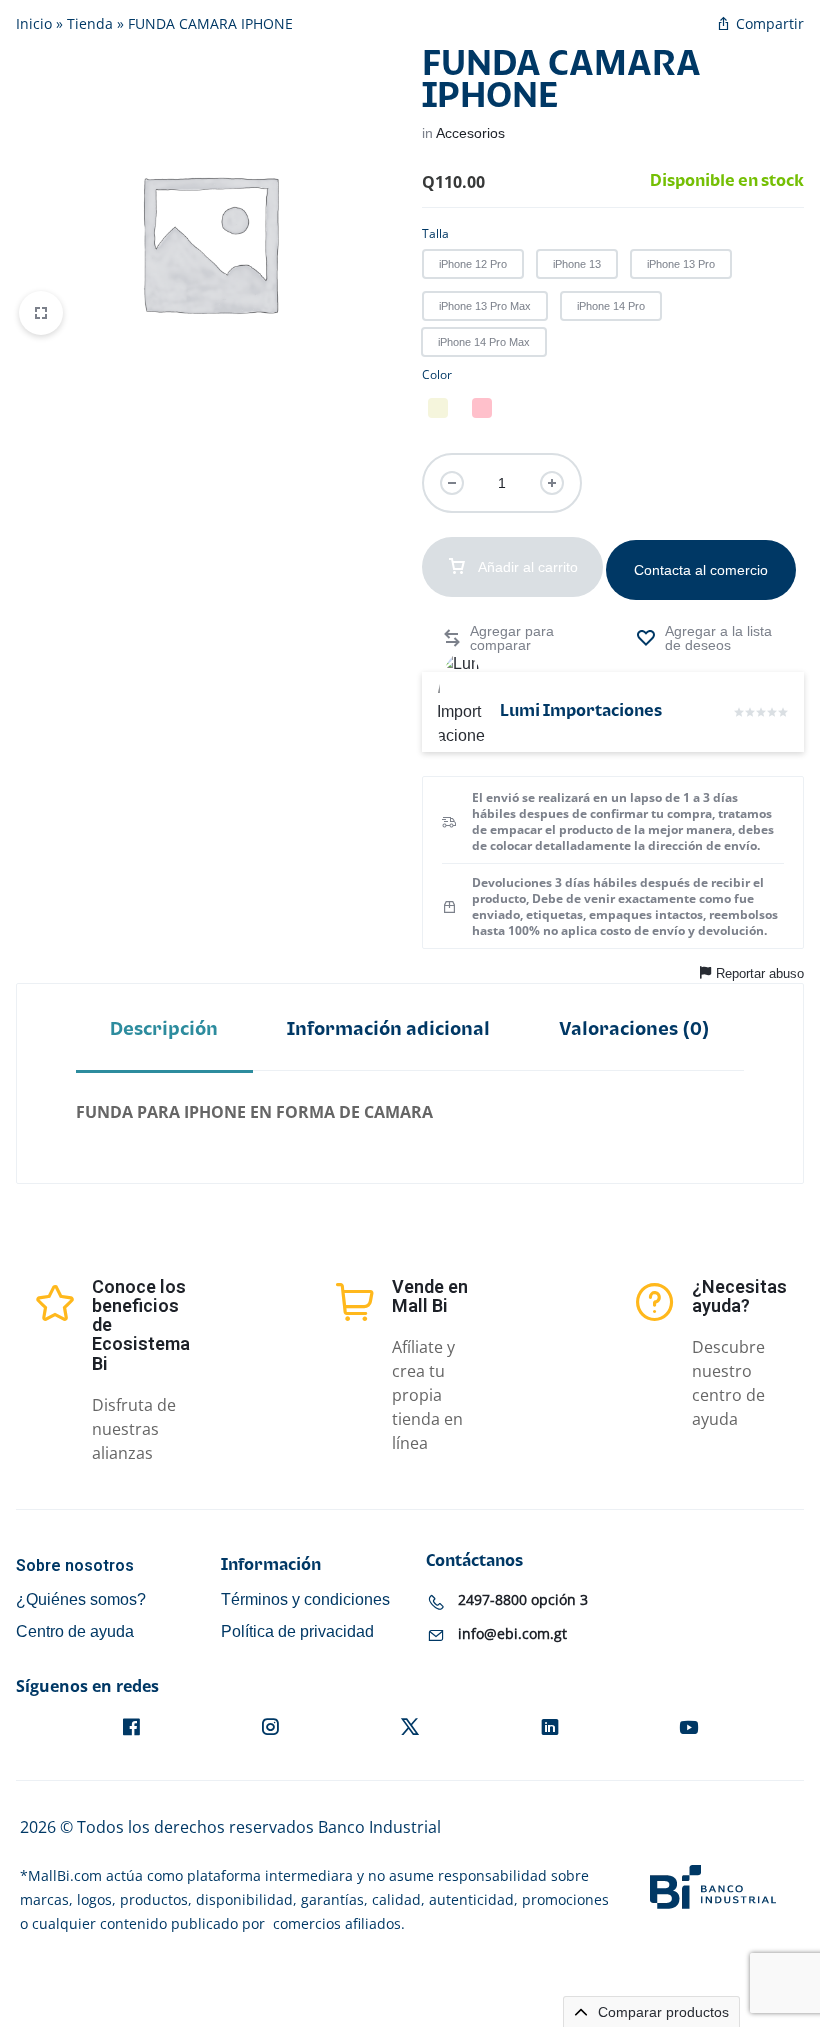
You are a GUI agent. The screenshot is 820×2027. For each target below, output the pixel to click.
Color (437, 374)
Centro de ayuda (75, 1631)
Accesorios (470, 133)
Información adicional (388, 1029)
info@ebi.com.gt (512, 1633)
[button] (473, 264)
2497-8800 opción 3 (523, 1599)
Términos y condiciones (305, 1599)
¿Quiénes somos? (81, 1599)
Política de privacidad (297, 1631)
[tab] (164, 1028)
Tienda (90, 23)
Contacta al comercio (701, 570)
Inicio (34, 23)
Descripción (164, 1029)
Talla (435, 233)
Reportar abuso (760, 973)
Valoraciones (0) (634, 1029)
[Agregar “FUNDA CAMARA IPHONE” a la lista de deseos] (710, 638)
